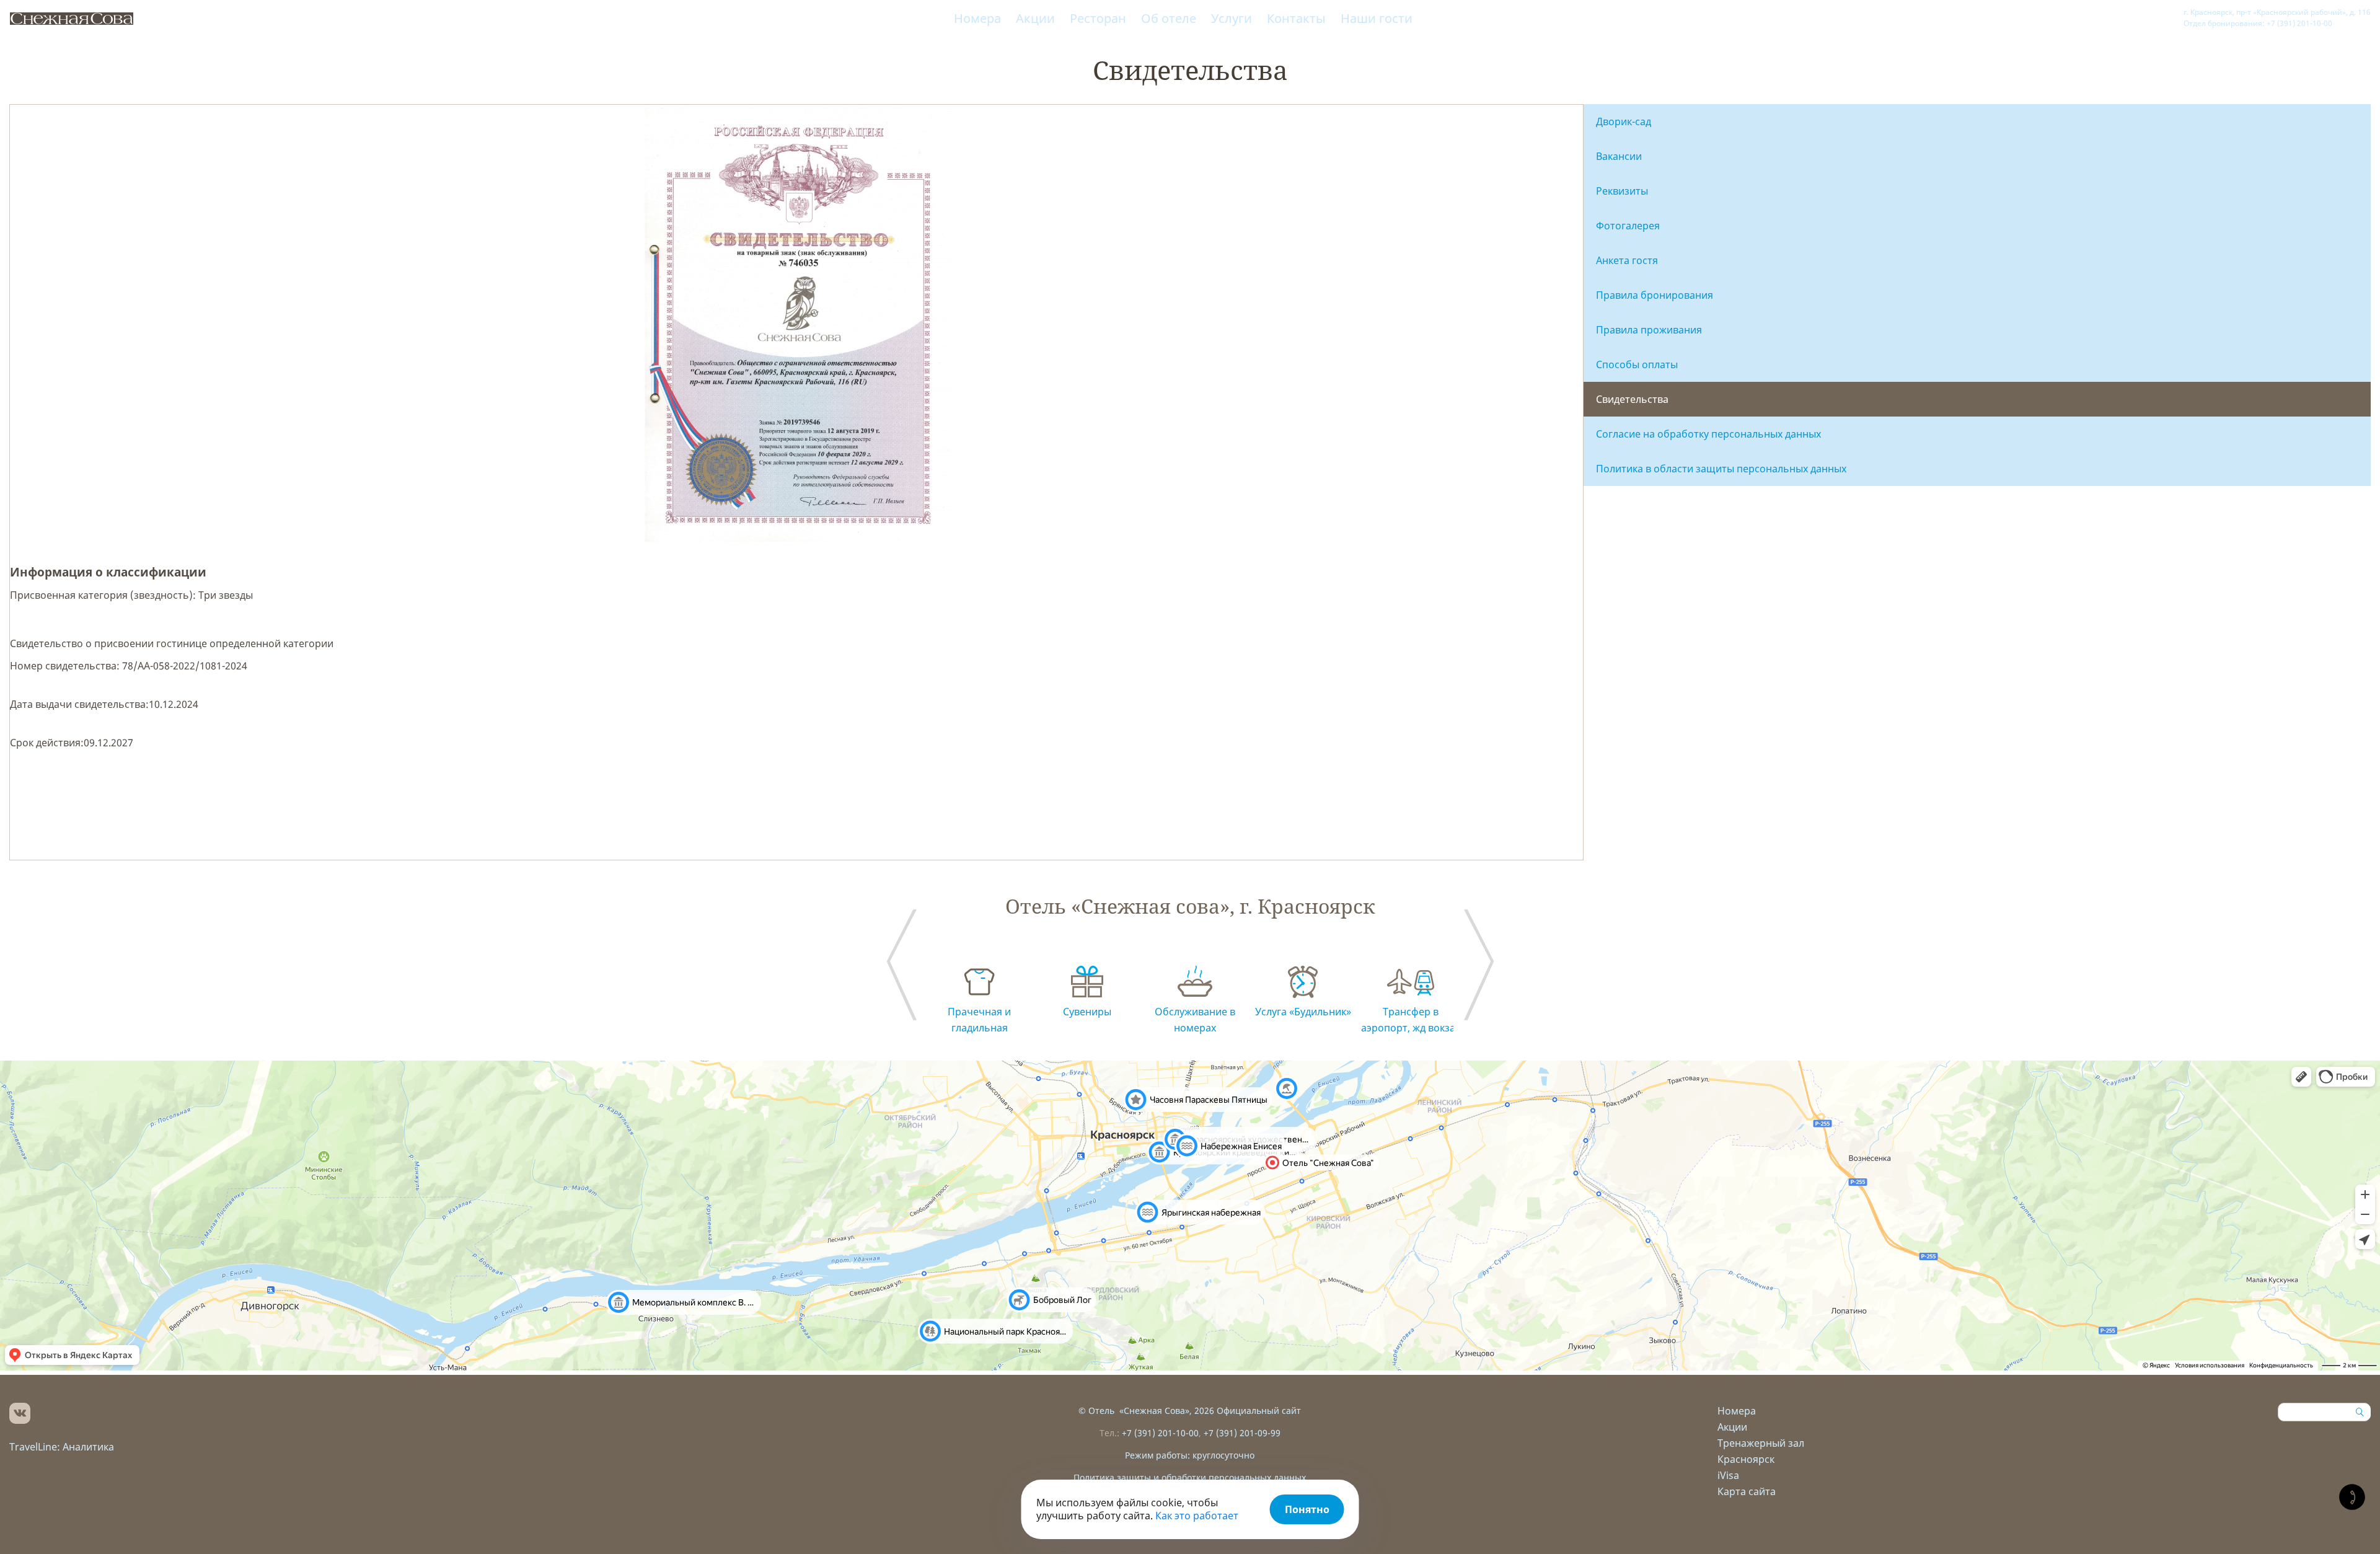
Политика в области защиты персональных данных (1721, 469)
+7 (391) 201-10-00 (1160, 1433)
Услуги (1232, 18)
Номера (977, 18)
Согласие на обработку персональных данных (1708, 434)
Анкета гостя (1627, 260)
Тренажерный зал (1761, 1443)
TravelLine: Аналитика (62, 1447)
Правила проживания (1649, 330)
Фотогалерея (1628, 226)
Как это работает (1197, 1516)
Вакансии (1619, 156)
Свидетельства (1632, 399)
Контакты (1296, 18)
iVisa (1728, 1475)
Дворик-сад (1624, 121)
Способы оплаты (1637, 364)
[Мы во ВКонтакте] (20, 1413)
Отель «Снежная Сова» (1139, 1411)
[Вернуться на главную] (71, 19)
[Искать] (2361, 1412)
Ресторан (1098, 18)
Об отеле (1169, 18)
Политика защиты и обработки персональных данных (1190, 1477)
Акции (1035, 18)
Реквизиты (1622, 191)
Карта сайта (1747, 1491)
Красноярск (1746, 1459)
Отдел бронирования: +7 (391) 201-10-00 (2258, 23)
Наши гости (1377, 18)
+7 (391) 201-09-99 (1242, 1433)
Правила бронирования (1655, 295)
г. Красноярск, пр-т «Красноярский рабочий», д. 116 (2277, 12)
